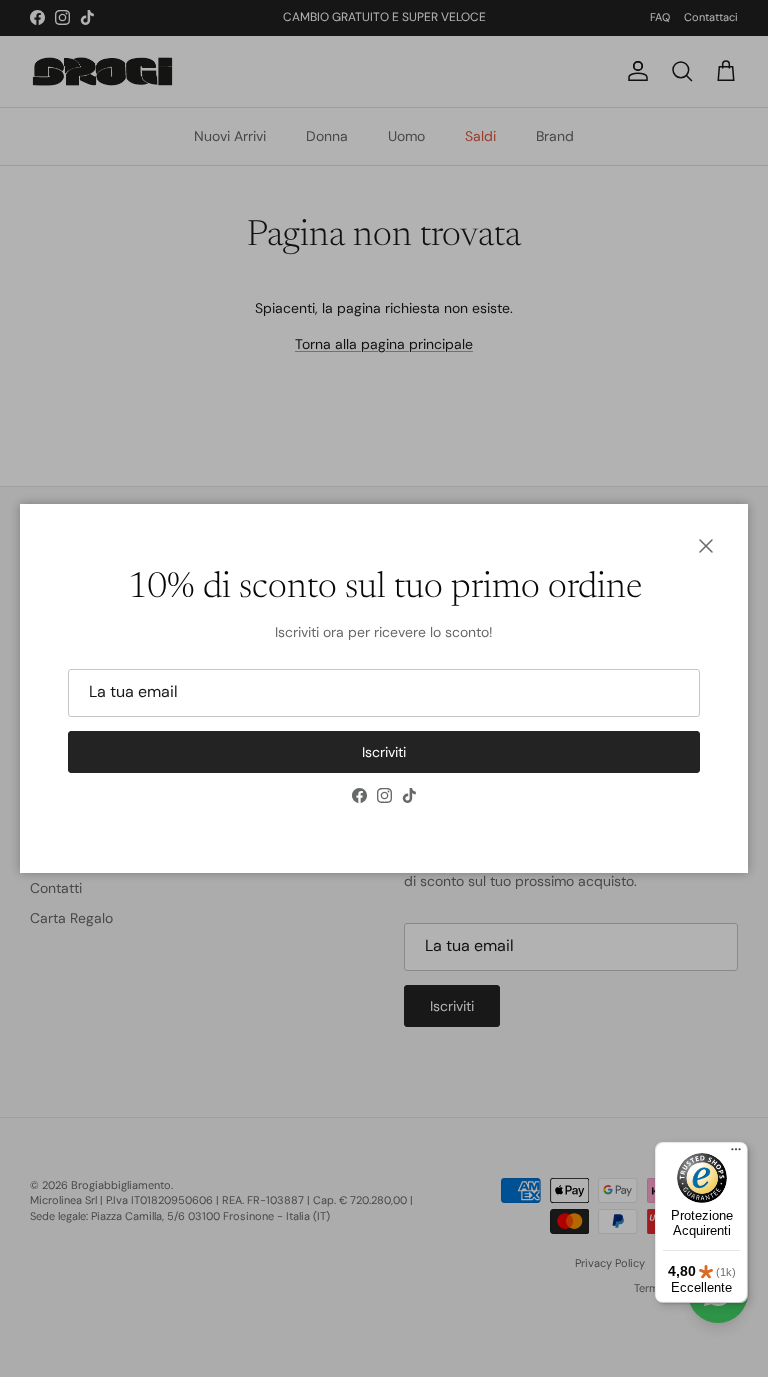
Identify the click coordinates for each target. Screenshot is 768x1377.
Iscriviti (384, 752)
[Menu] (736, 1154)
